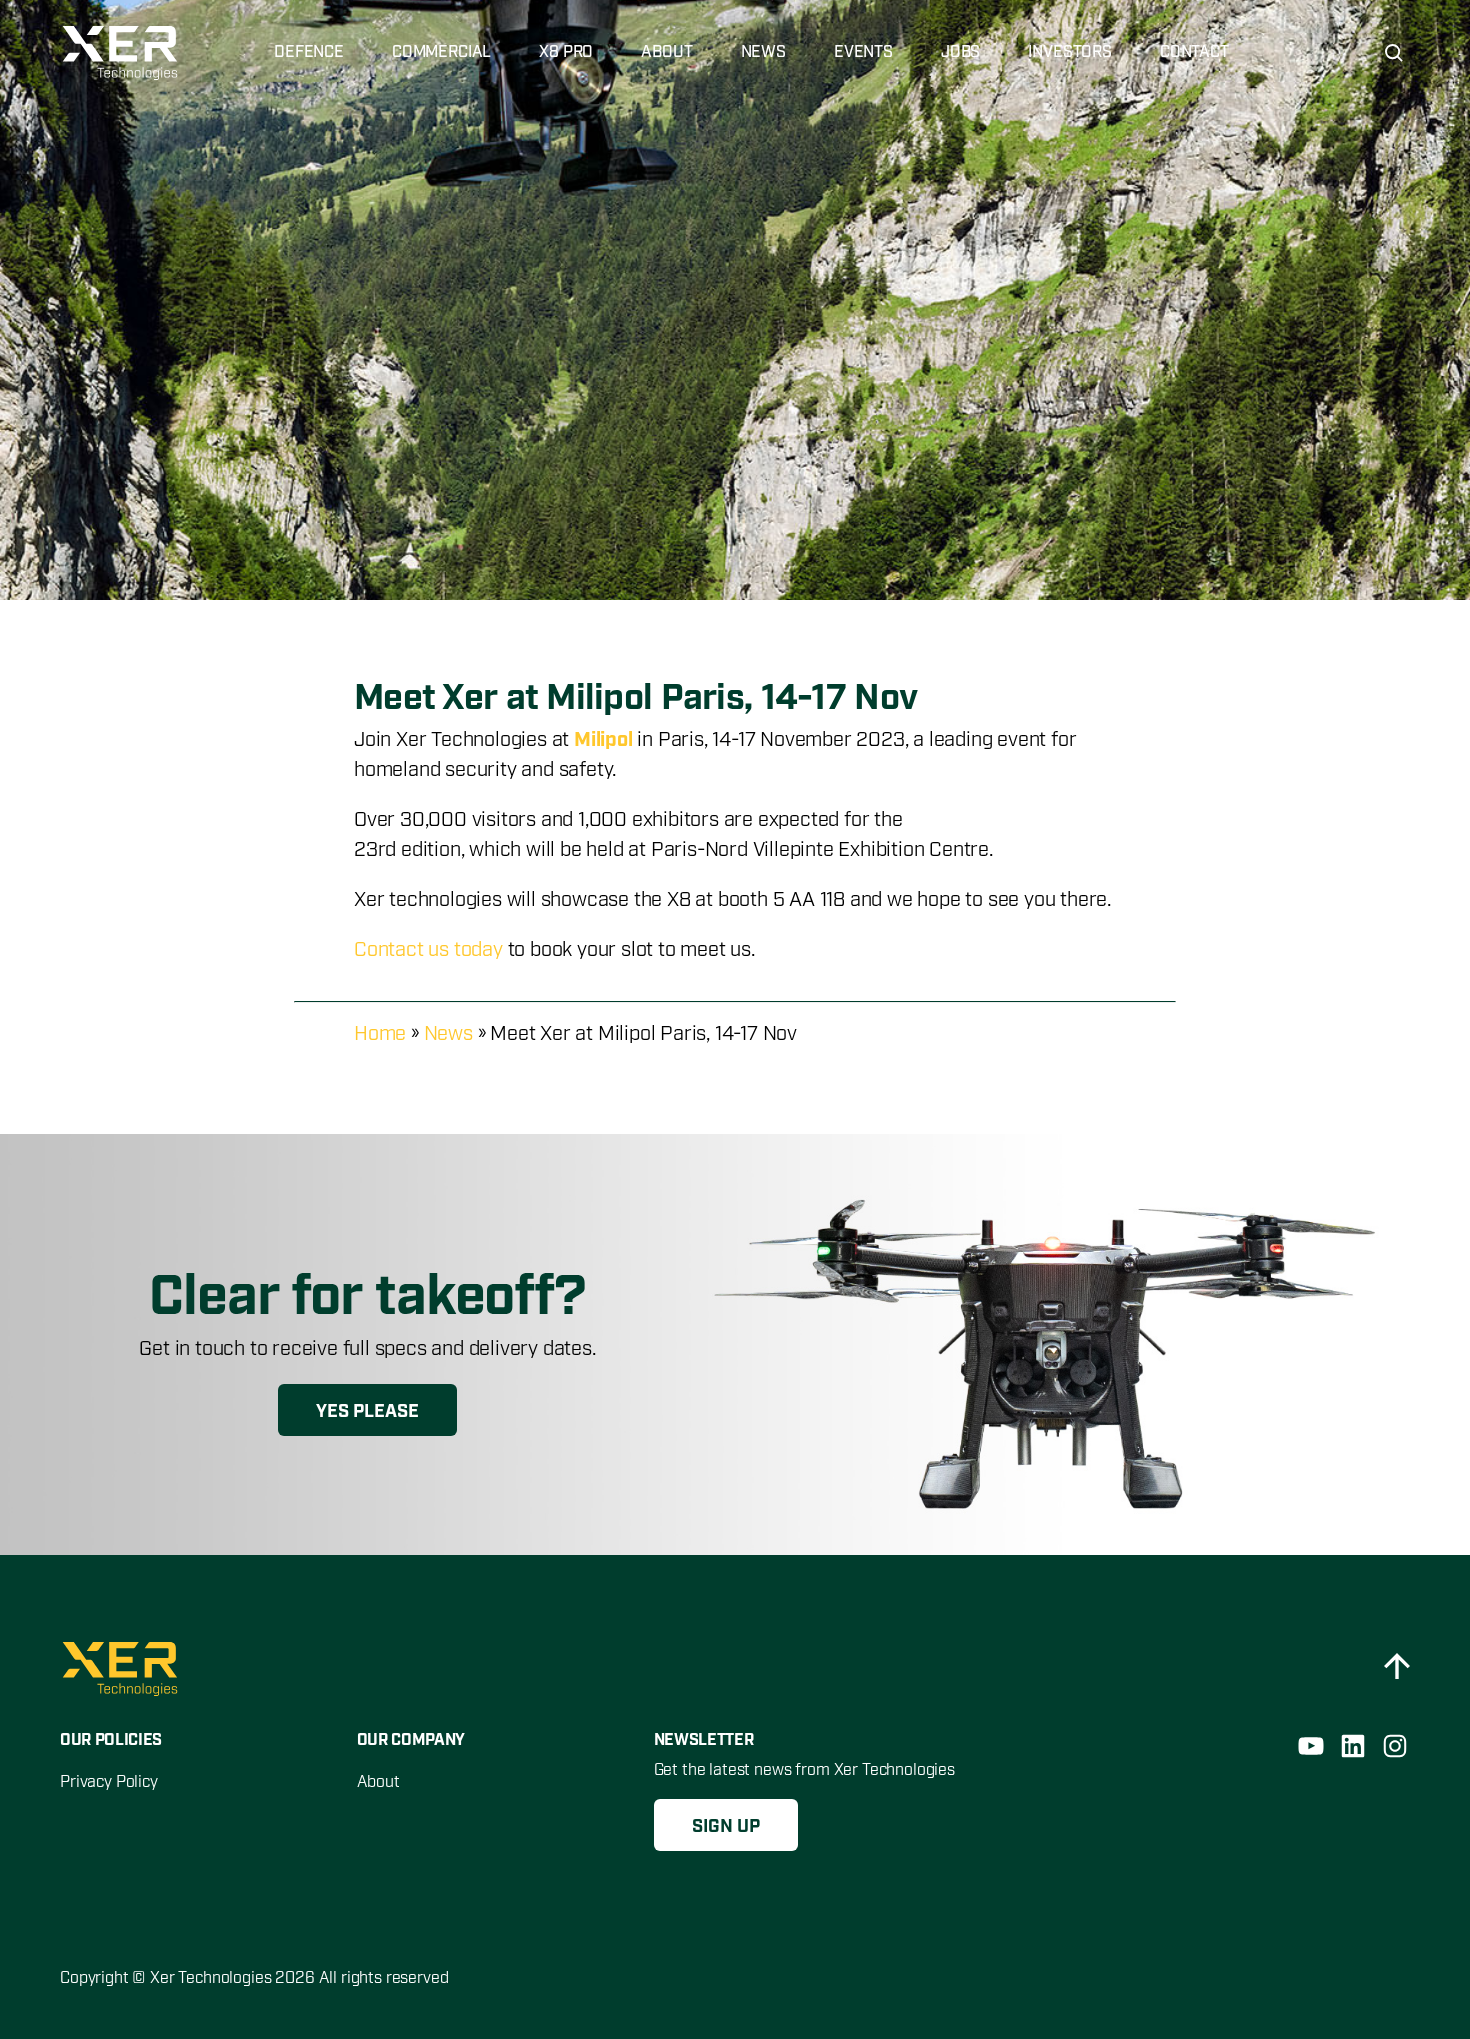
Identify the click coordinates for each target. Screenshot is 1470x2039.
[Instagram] (1395, 1746)
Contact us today (428, 950)
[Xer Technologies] (122, 53)
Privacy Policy (109, 1782)
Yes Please (367, 1412)
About (378, 1782)
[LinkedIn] (1353, 1746)
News (448, 1034)
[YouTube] (1311, 1746)
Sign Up (726, 1827)
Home (380, 1034)
